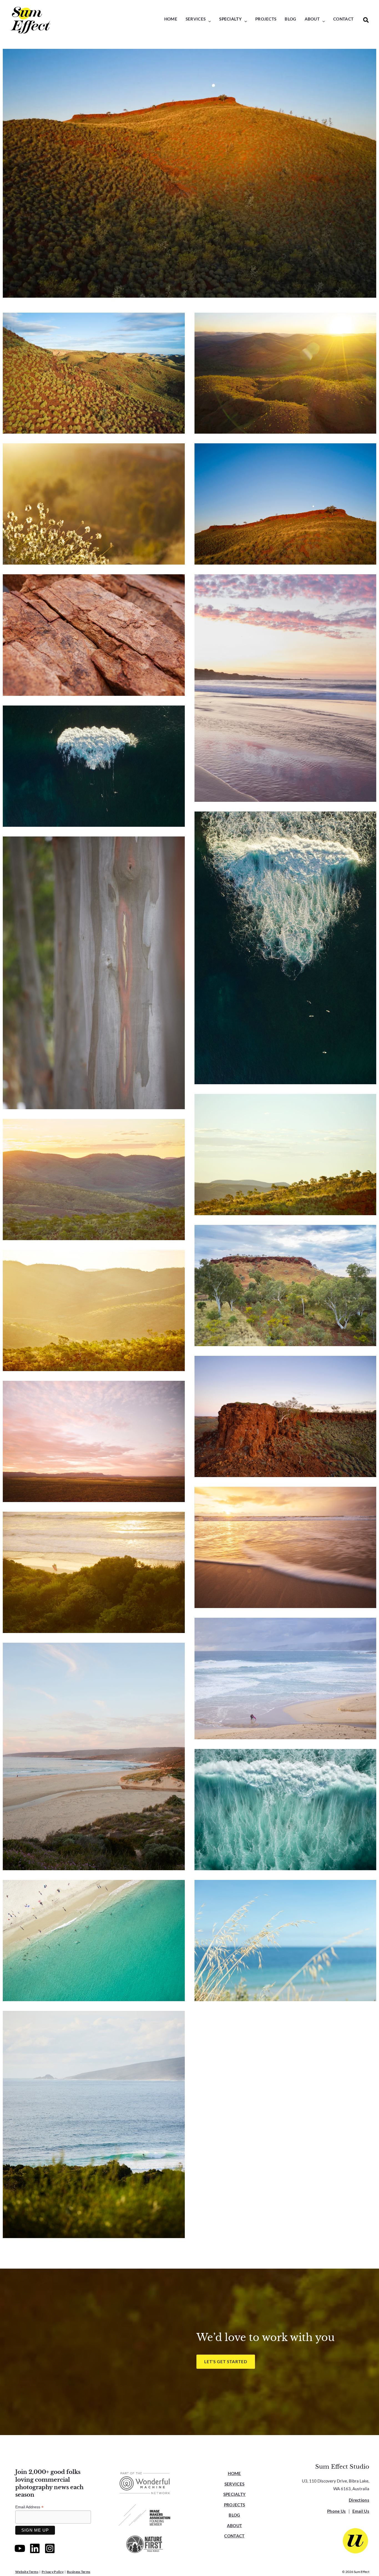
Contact (234, 2536)
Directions (359, 2500)
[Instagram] (50, 2548)
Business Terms (79, 2572)
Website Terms (27, 2572)
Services (234, 2484)
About (235, 2526)
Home (234, 2473)
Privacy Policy (53, 2572)
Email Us (361, 2511)
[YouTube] (20, 2548)
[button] (208, 21)
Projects (234, 2505)
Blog (234, 2515)
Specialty (235, 2494)
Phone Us (336, 2511)
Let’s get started (226, 2362)
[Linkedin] (35, 2548)
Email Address (29, 2507)
